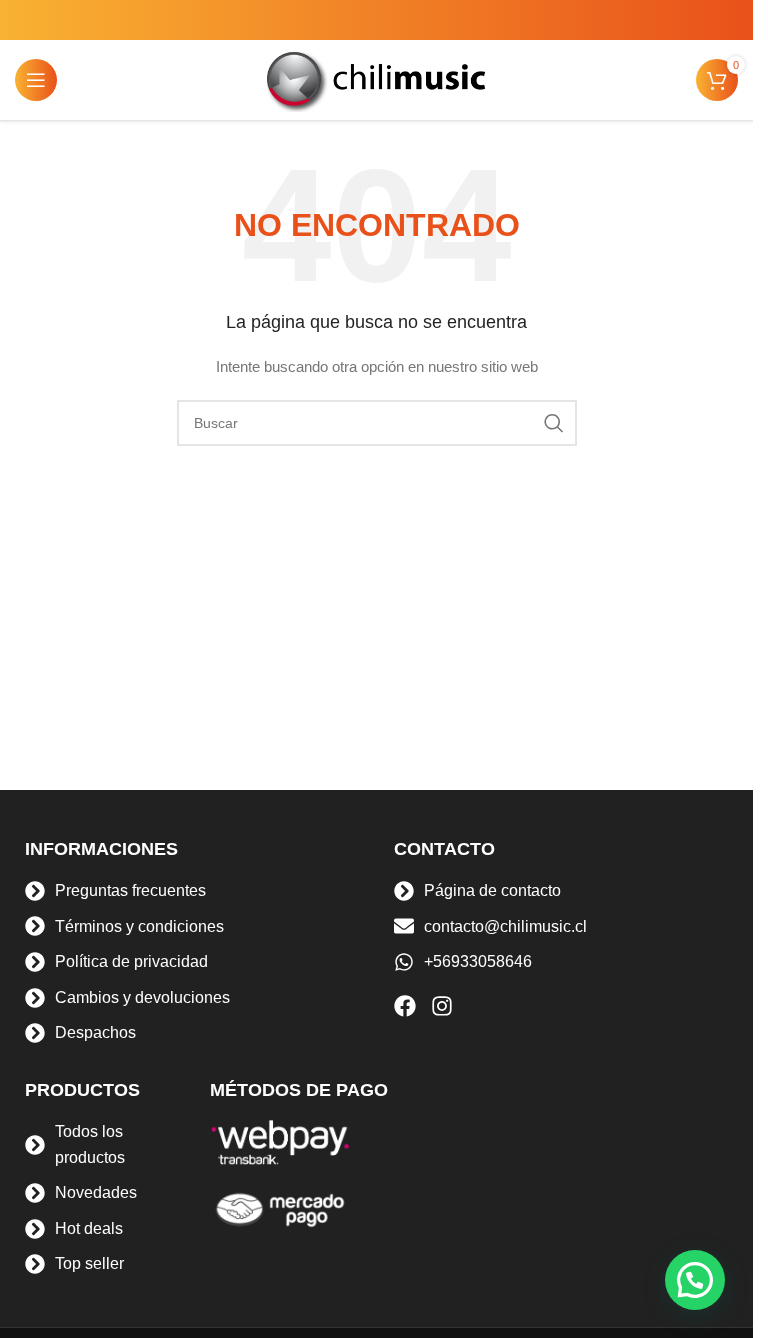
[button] (695, 1280)
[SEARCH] (554, 423)
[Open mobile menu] (36, 80)
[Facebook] (405, 1006)
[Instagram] (442, 1006)
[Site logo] (377, 79)
